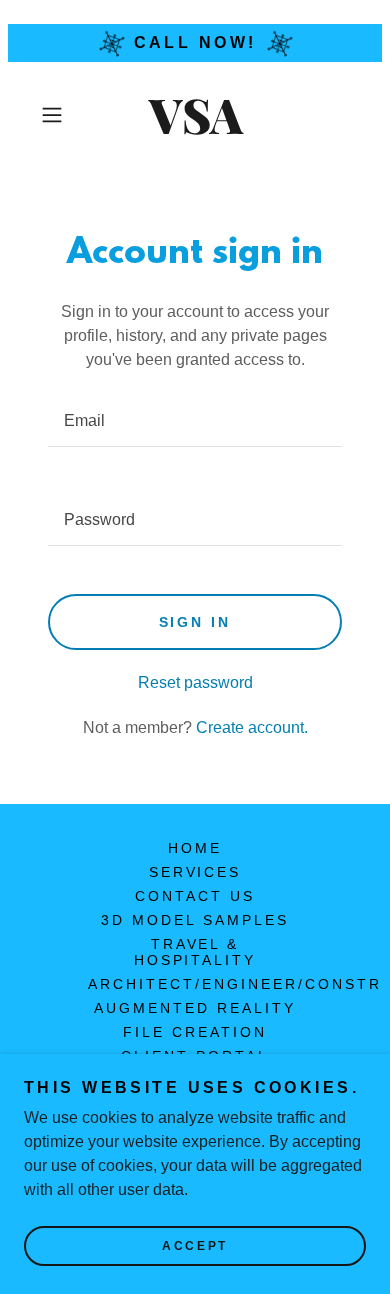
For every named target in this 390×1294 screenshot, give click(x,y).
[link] (195, 115)
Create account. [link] (252, 727)
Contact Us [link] (195, 896)
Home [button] (195, 848)
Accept (194, 1246)
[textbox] (195, 421)
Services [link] (195, 872)
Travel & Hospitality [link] (195, 952)
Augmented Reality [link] (195, 1008)
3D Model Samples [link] (195, 920)
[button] (56, 115)
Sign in (195, 622)
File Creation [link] (195, 1032)
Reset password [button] (195, 682)
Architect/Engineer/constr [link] (235, 984)
